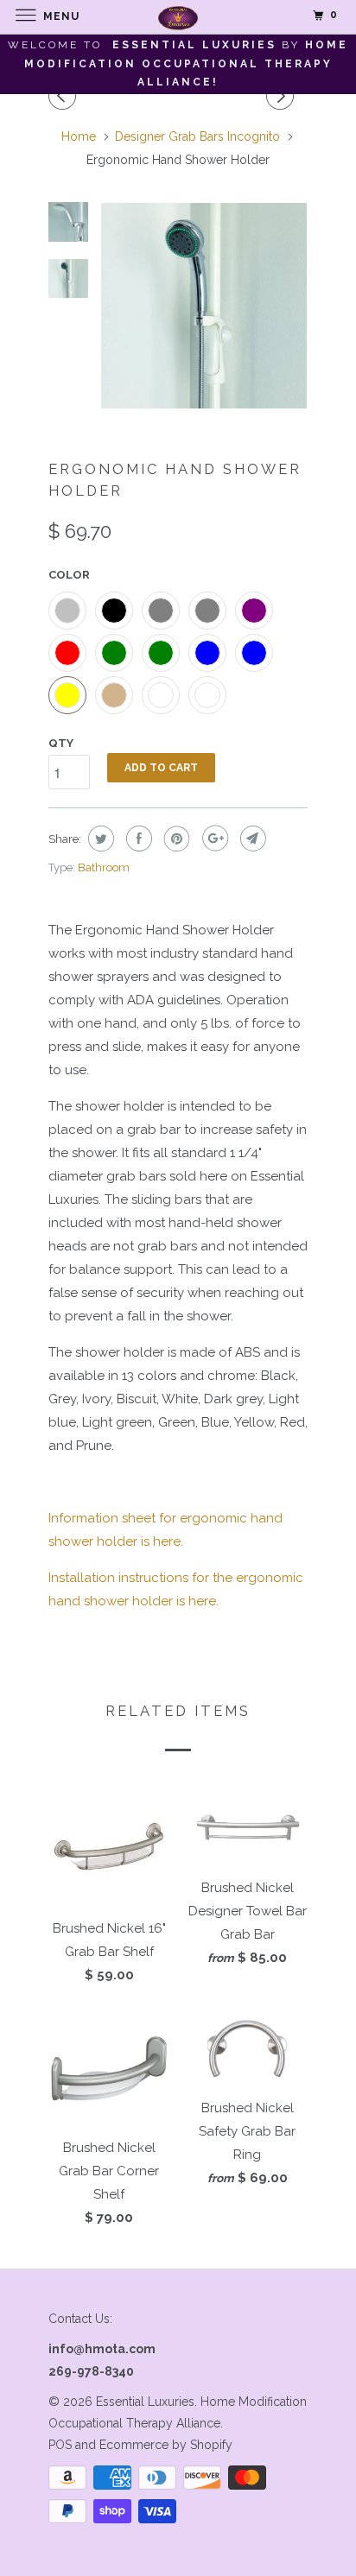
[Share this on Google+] (213, 839)
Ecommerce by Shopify (166, 2445)
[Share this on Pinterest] (175, 839)
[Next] (283, 96)
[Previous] (65, 96)
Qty (61, 743)
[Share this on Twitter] (99, 839)
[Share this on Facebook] (137, 839)
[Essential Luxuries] (178, 17)
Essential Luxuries (145, 2402)
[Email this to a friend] (251, 839)
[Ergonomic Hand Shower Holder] (204, 306)
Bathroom (104, 867)
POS (60, 2445)
